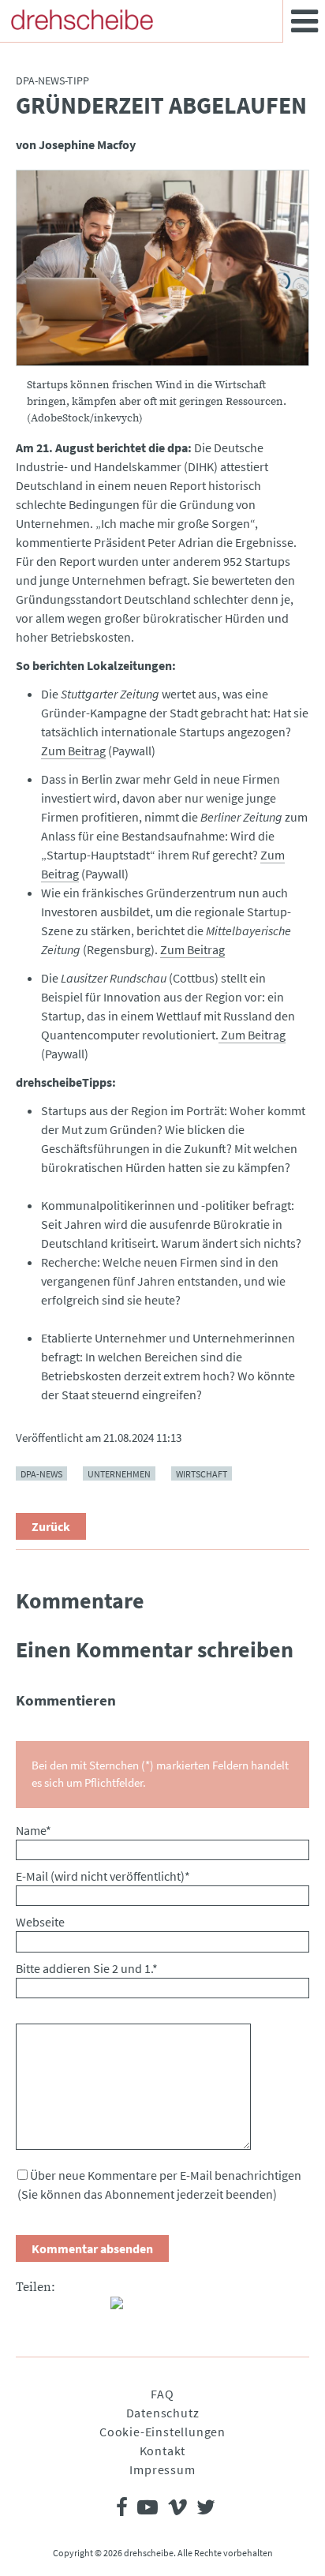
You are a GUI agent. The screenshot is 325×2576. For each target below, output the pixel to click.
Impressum (162, 2469)
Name (34, 1830)
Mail (92, 2309)
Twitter (60, 2309)
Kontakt (163, 2451)
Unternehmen (119, 1473)
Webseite (40, 1922)
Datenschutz (163, 2413)
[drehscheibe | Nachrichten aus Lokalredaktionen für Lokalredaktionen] (82, 20)
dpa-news (41, 1473)
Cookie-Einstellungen (162, 2432)
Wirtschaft (202, 1473)
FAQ (162, 2394)
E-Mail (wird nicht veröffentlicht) (103, 1876)
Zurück (51, 1526)
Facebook (28, 2309)
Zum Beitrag (73, 751)
